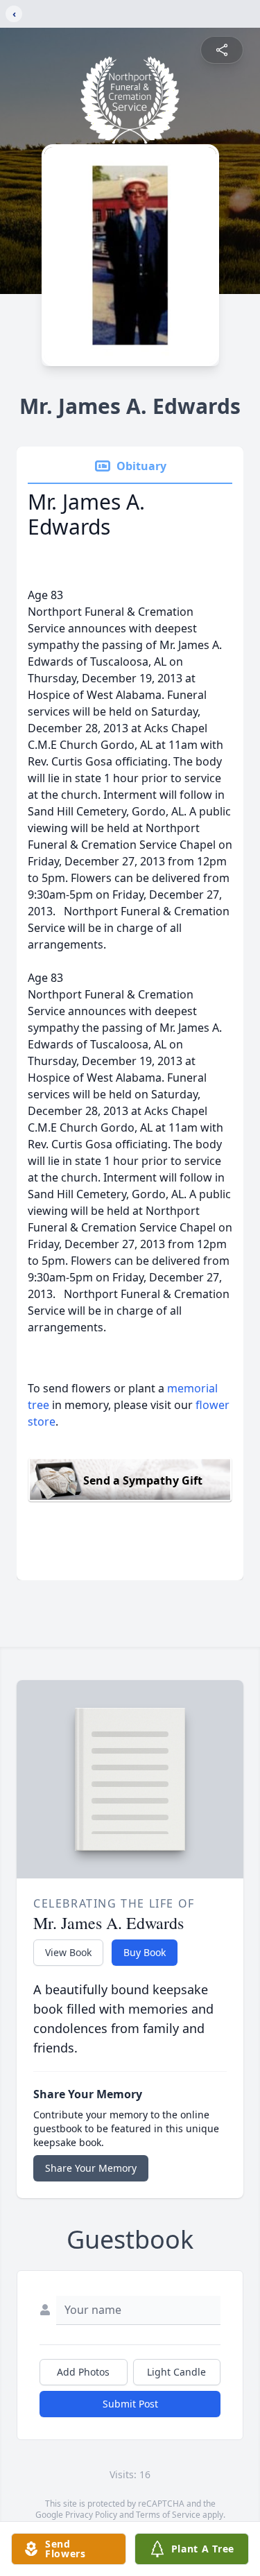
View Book (68, 1952)
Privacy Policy (91, 2515)
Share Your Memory (91, 2168)
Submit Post (130, 2404)
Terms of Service (168, 2515)
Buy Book (145, 1952)
